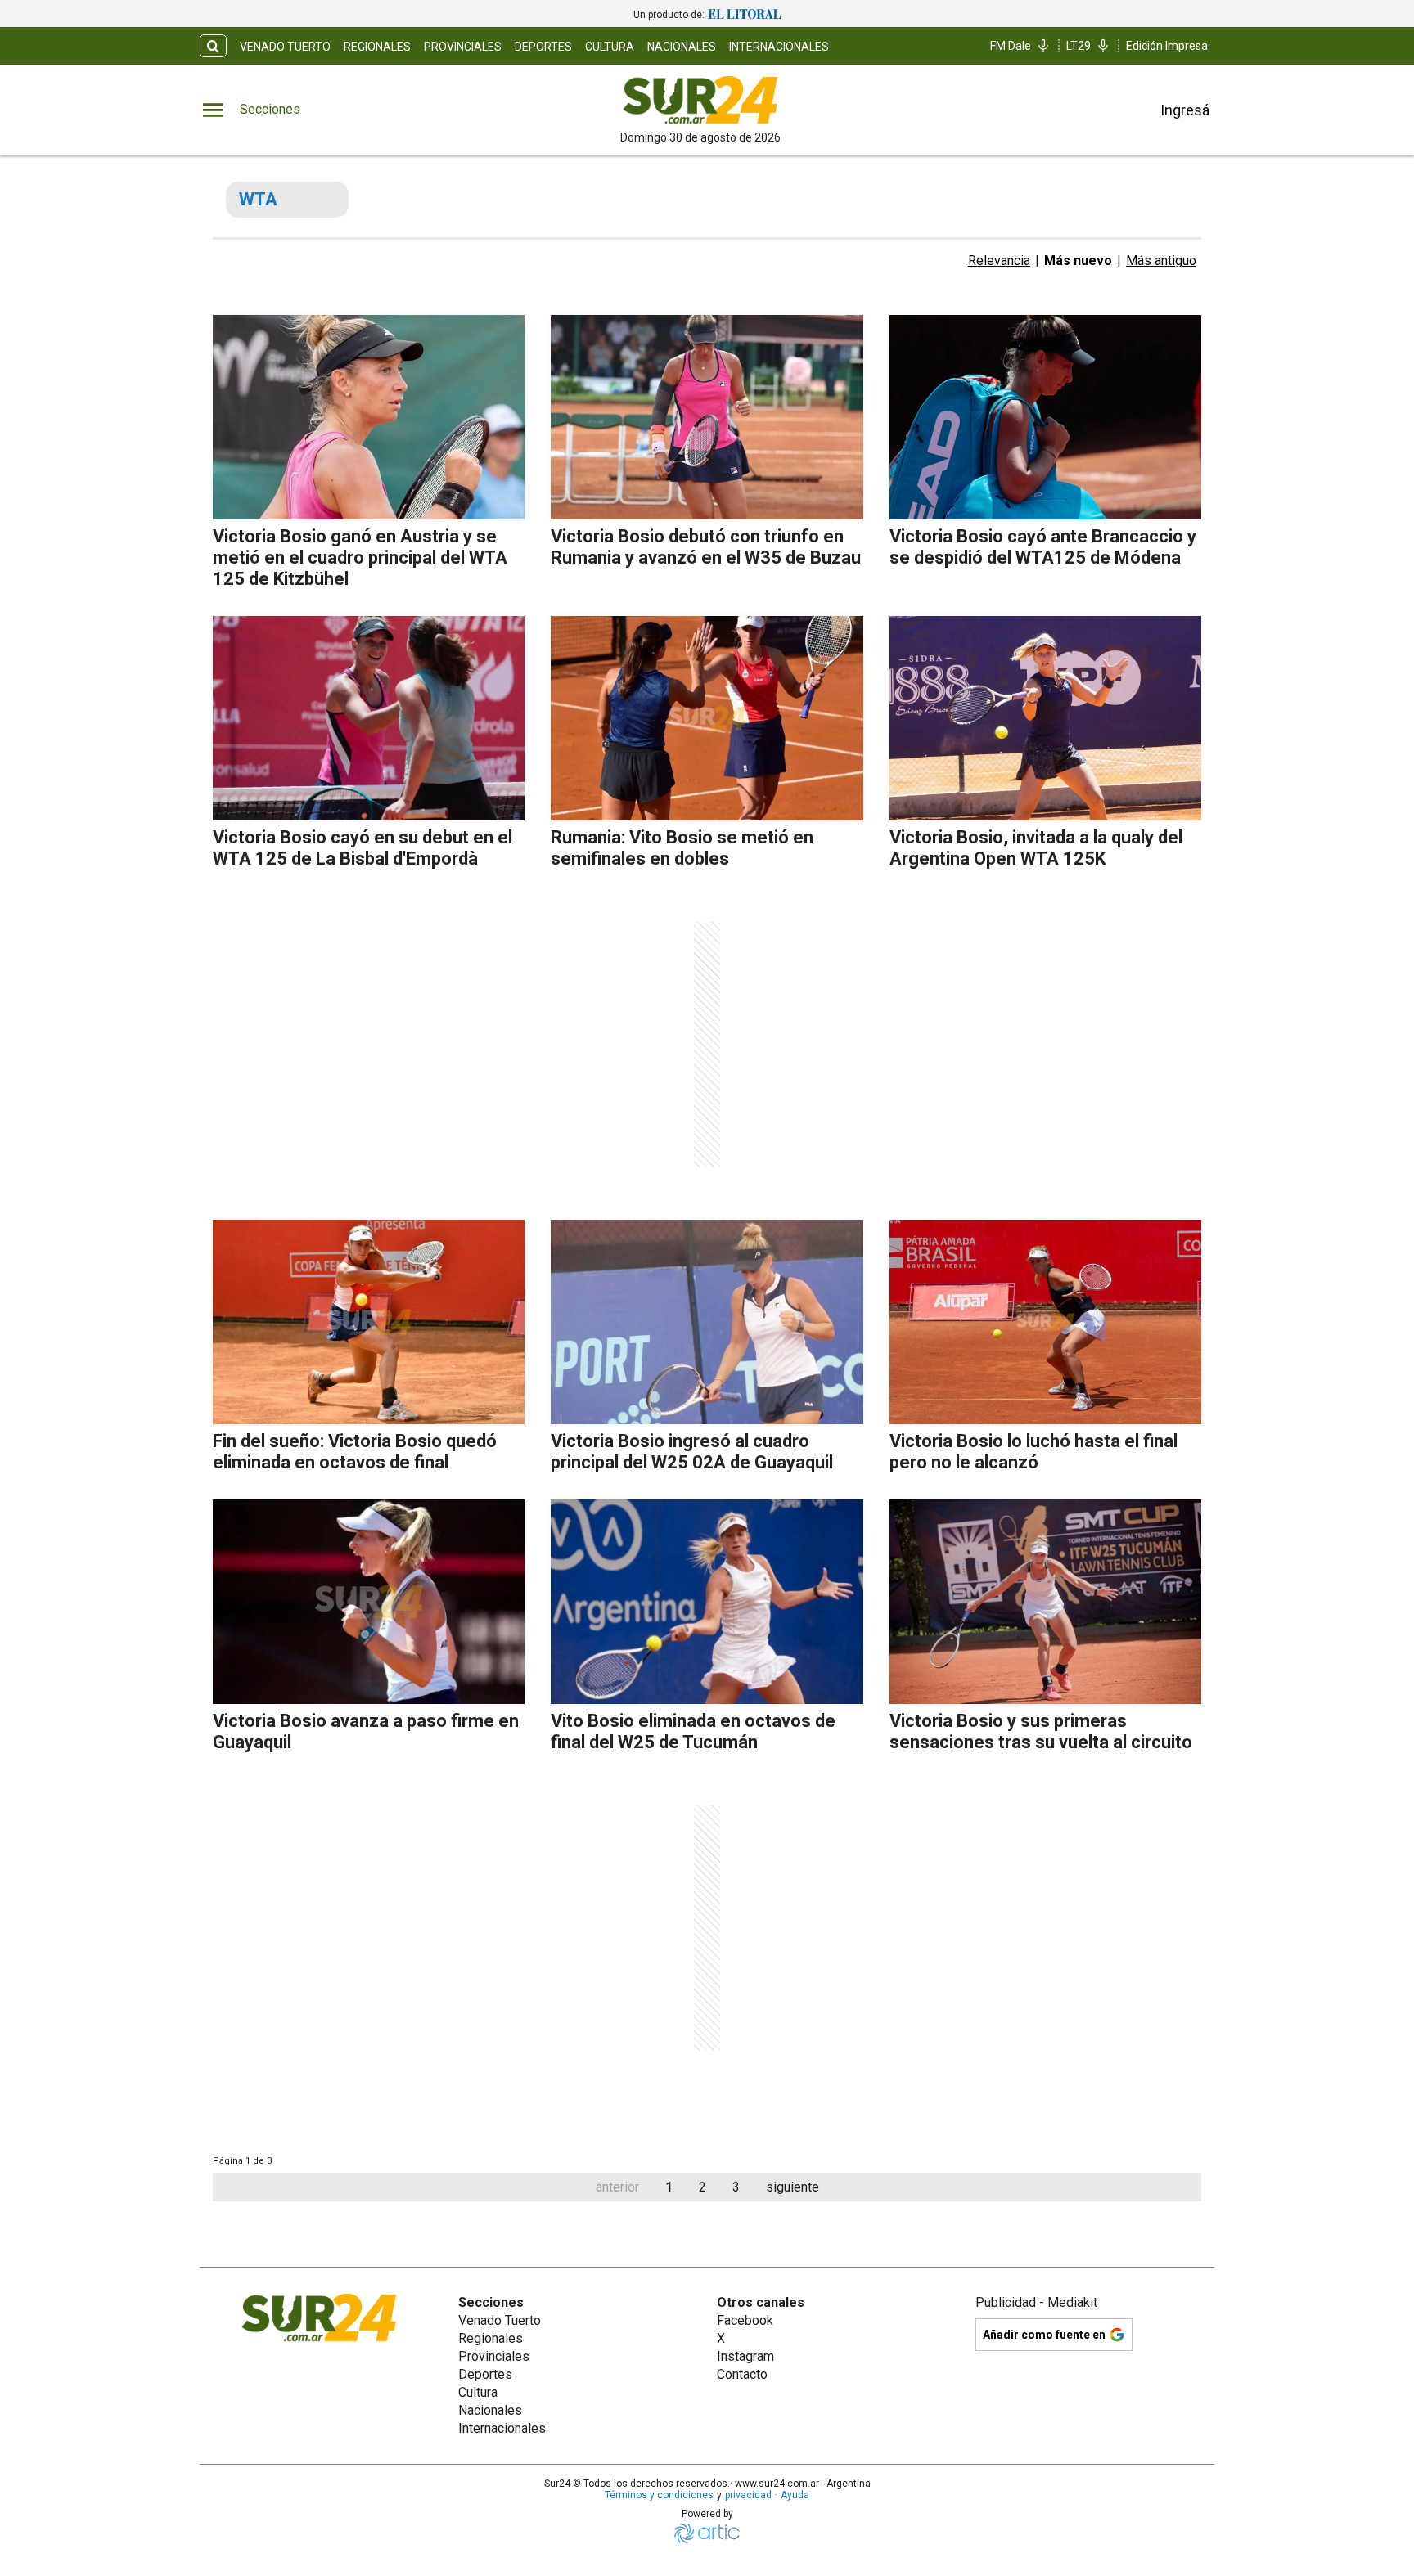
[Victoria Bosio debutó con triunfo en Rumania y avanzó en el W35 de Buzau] (707, 417)
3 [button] (736, 2187)
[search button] (213, 46)
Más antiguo (1161, 261)
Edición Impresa (1167, 46)
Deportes (543, 47)
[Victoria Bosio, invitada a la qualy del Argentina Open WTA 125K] (1045, 718)
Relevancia (999, 261)
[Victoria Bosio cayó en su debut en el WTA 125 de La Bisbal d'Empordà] (369, 718)
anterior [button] (617, 2187)
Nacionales (682, 47)
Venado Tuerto (285, 47)
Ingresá (1185, 110)
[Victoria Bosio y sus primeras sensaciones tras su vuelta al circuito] (1045, 1602)
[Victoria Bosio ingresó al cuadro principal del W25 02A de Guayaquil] (707, 1322)
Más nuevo (1078, 261)
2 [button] (702, 2187)
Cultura (610, 47)
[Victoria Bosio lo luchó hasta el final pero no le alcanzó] (1045, 1322)
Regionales (377, 47)
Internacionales (779, 47)
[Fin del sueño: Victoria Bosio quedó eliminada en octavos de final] (369, 1322)
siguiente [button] (793, 2187)
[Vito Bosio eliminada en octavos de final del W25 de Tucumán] (707, 1602)
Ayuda (795, 2495)
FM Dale (1011, 46)
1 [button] (669, 2187)
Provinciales (463, 47)
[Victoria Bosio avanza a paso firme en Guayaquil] (369, 1602)
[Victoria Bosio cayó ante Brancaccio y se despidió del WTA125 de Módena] (1045, 417)
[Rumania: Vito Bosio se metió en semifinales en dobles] (707, 718)
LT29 (1079, 46)
